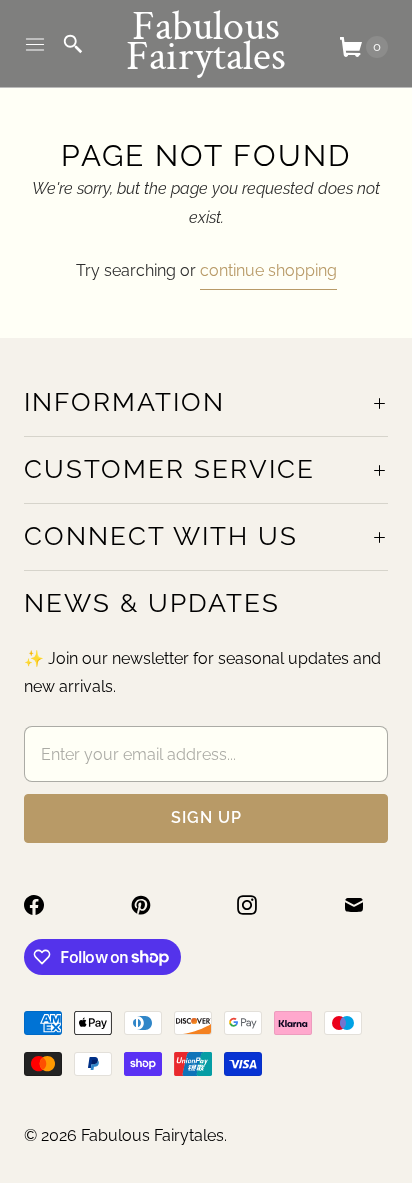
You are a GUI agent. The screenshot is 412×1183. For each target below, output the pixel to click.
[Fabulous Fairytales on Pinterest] (153, 905)
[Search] (73, 44)
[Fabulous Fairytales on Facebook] (46, 905)
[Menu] (35, 44)
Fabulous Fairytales (152, 1135)
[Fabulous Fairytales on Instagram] (259, 905)
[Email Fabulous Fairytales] (366, 905)
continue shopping (268, 270)
